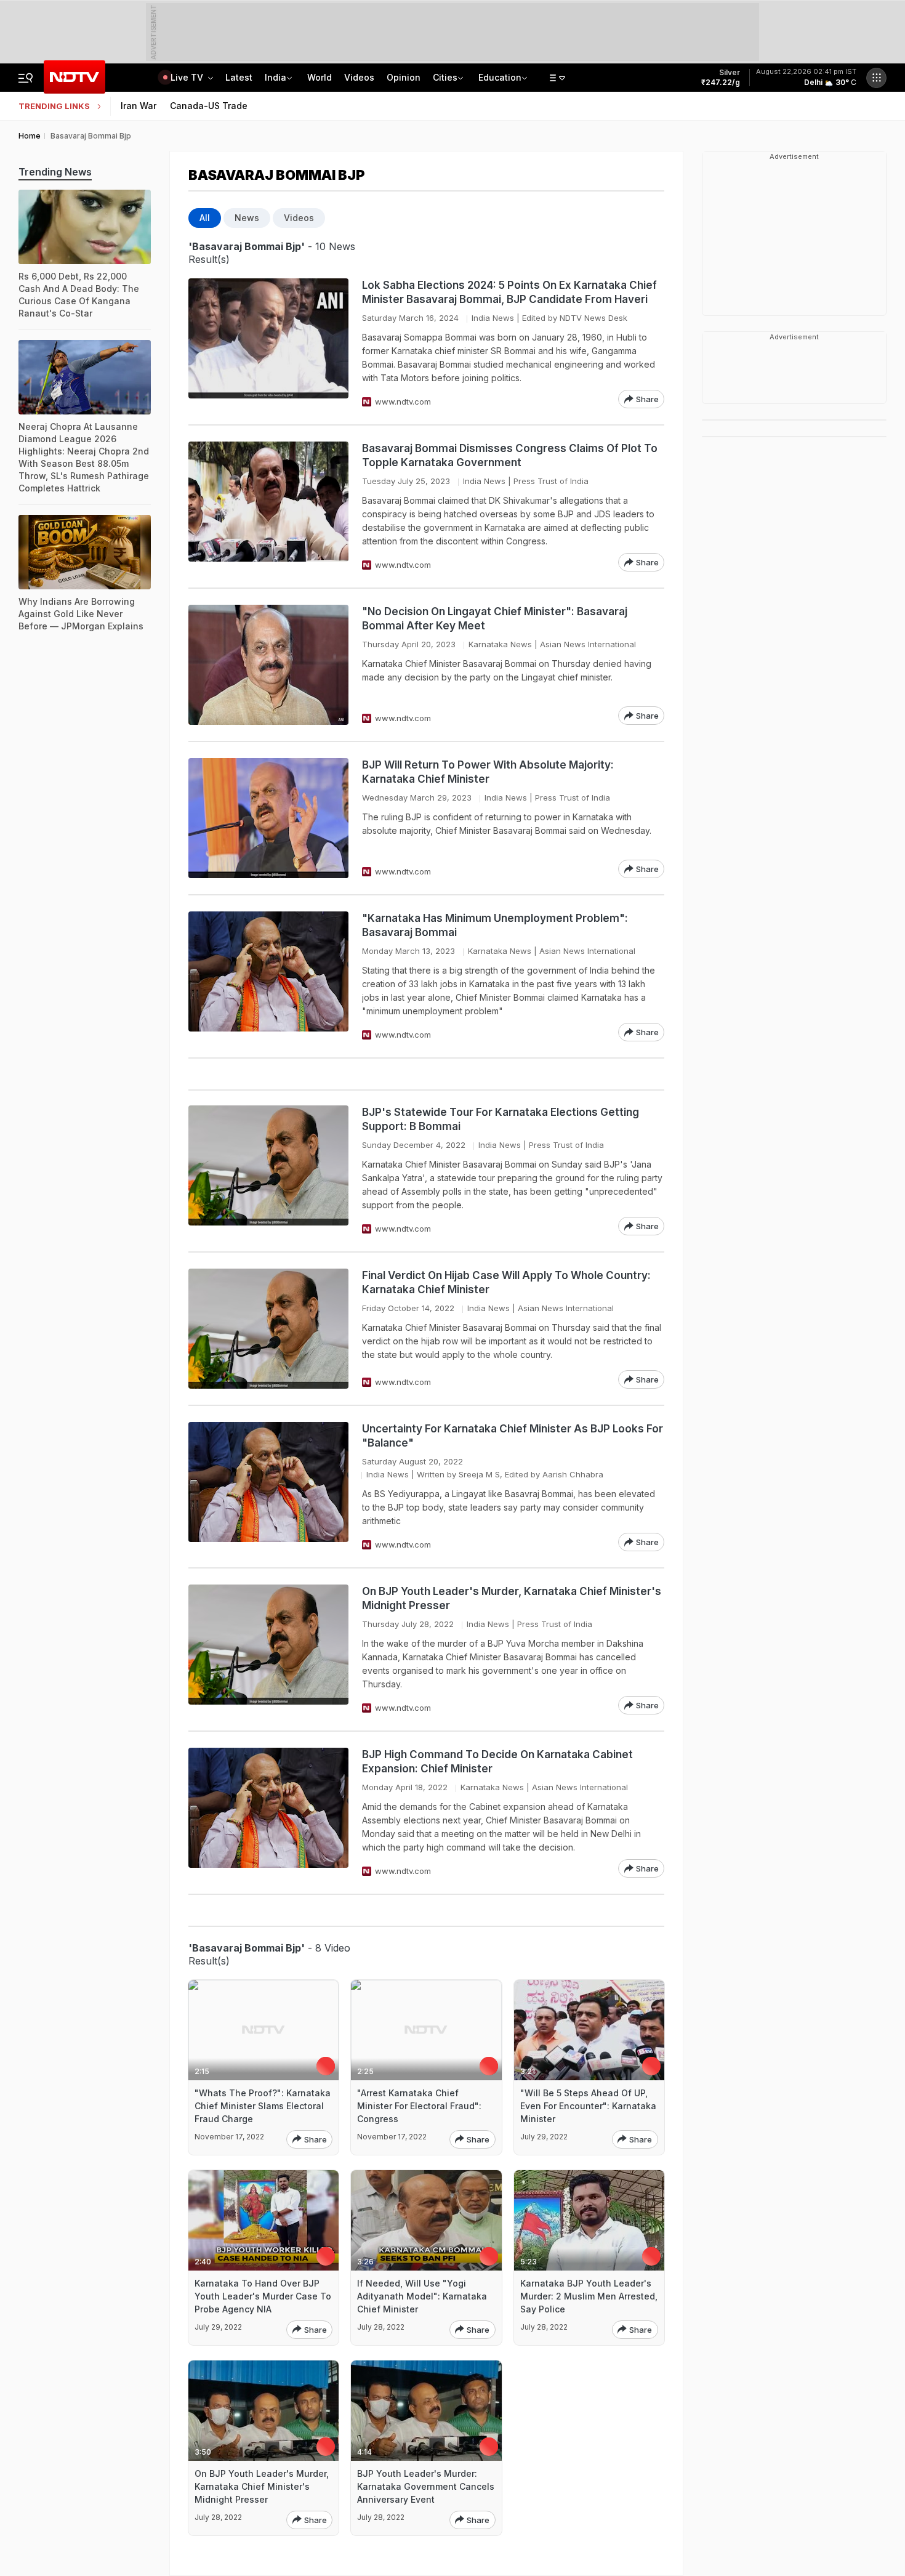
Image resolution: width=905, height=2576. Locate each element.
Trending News (55, 172)
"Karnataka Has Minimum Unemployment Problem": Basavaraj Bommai (495, 925)
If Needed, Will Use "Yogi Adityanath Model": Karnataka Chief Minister (422, 2296)
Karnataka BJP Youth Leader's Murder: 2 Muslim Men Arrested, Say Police (589, 2296)
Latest (239, 77)
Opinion (404, 77)
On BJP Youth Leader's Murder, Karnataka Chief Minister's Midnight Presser (512, 1598)
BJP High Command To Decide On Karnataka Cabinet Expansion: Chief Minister (497, 1762)
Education (500, 77)
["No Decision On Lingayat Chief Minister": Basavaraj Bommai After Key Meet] (268, 665)
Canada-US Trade (209, 106)
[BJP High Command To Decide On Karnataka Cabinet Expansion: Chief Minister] (268, 1813)
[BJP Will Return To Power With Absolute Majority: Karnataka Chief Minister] (268, 818)
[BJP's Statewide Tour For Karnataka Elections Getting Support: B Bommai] (268, 1170)
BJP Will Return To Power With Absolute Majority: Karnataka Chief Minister (488, 772)
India (276, 77)
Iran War (139, 106)
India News (493, 318)
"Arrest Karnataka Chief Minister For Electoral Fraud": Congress (419, 2106)
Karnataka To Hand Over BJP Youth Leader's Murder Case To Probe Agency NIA (263, 2296)
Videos (359, 77)
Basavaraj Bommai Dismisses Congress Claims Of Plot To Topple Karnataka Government (510, 455)
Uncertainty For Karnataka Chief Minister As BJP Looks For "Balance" (513, 1436)
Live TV (188, 77)
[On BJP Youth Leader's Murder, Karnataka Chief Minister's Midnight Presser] (268, 1649)
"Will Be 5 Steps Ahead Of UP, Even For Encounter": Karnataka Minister (588, 2106)
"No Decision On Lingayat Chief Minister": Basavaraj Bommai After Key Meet (495, 619)
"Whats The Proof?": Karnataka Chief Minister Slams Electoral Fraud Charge (263, 2106)
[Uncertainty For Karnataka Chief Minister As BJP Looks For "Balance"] (268, 1487)
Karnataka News (500, 644)
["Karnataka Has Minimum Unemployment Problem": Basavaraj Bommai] (268, 976)
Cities (445, 77)
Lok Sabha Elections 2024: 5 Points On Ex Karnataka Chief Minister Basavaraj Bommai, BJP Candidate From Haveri (509, 292)
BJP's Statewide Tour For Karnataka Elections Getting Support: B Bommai (501, 1119)
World (320, 77)
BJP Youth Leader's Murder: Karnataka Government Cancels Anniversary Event (426, 2486)
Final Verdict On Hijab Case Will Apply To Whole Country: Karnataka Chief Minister (506, 1282)
